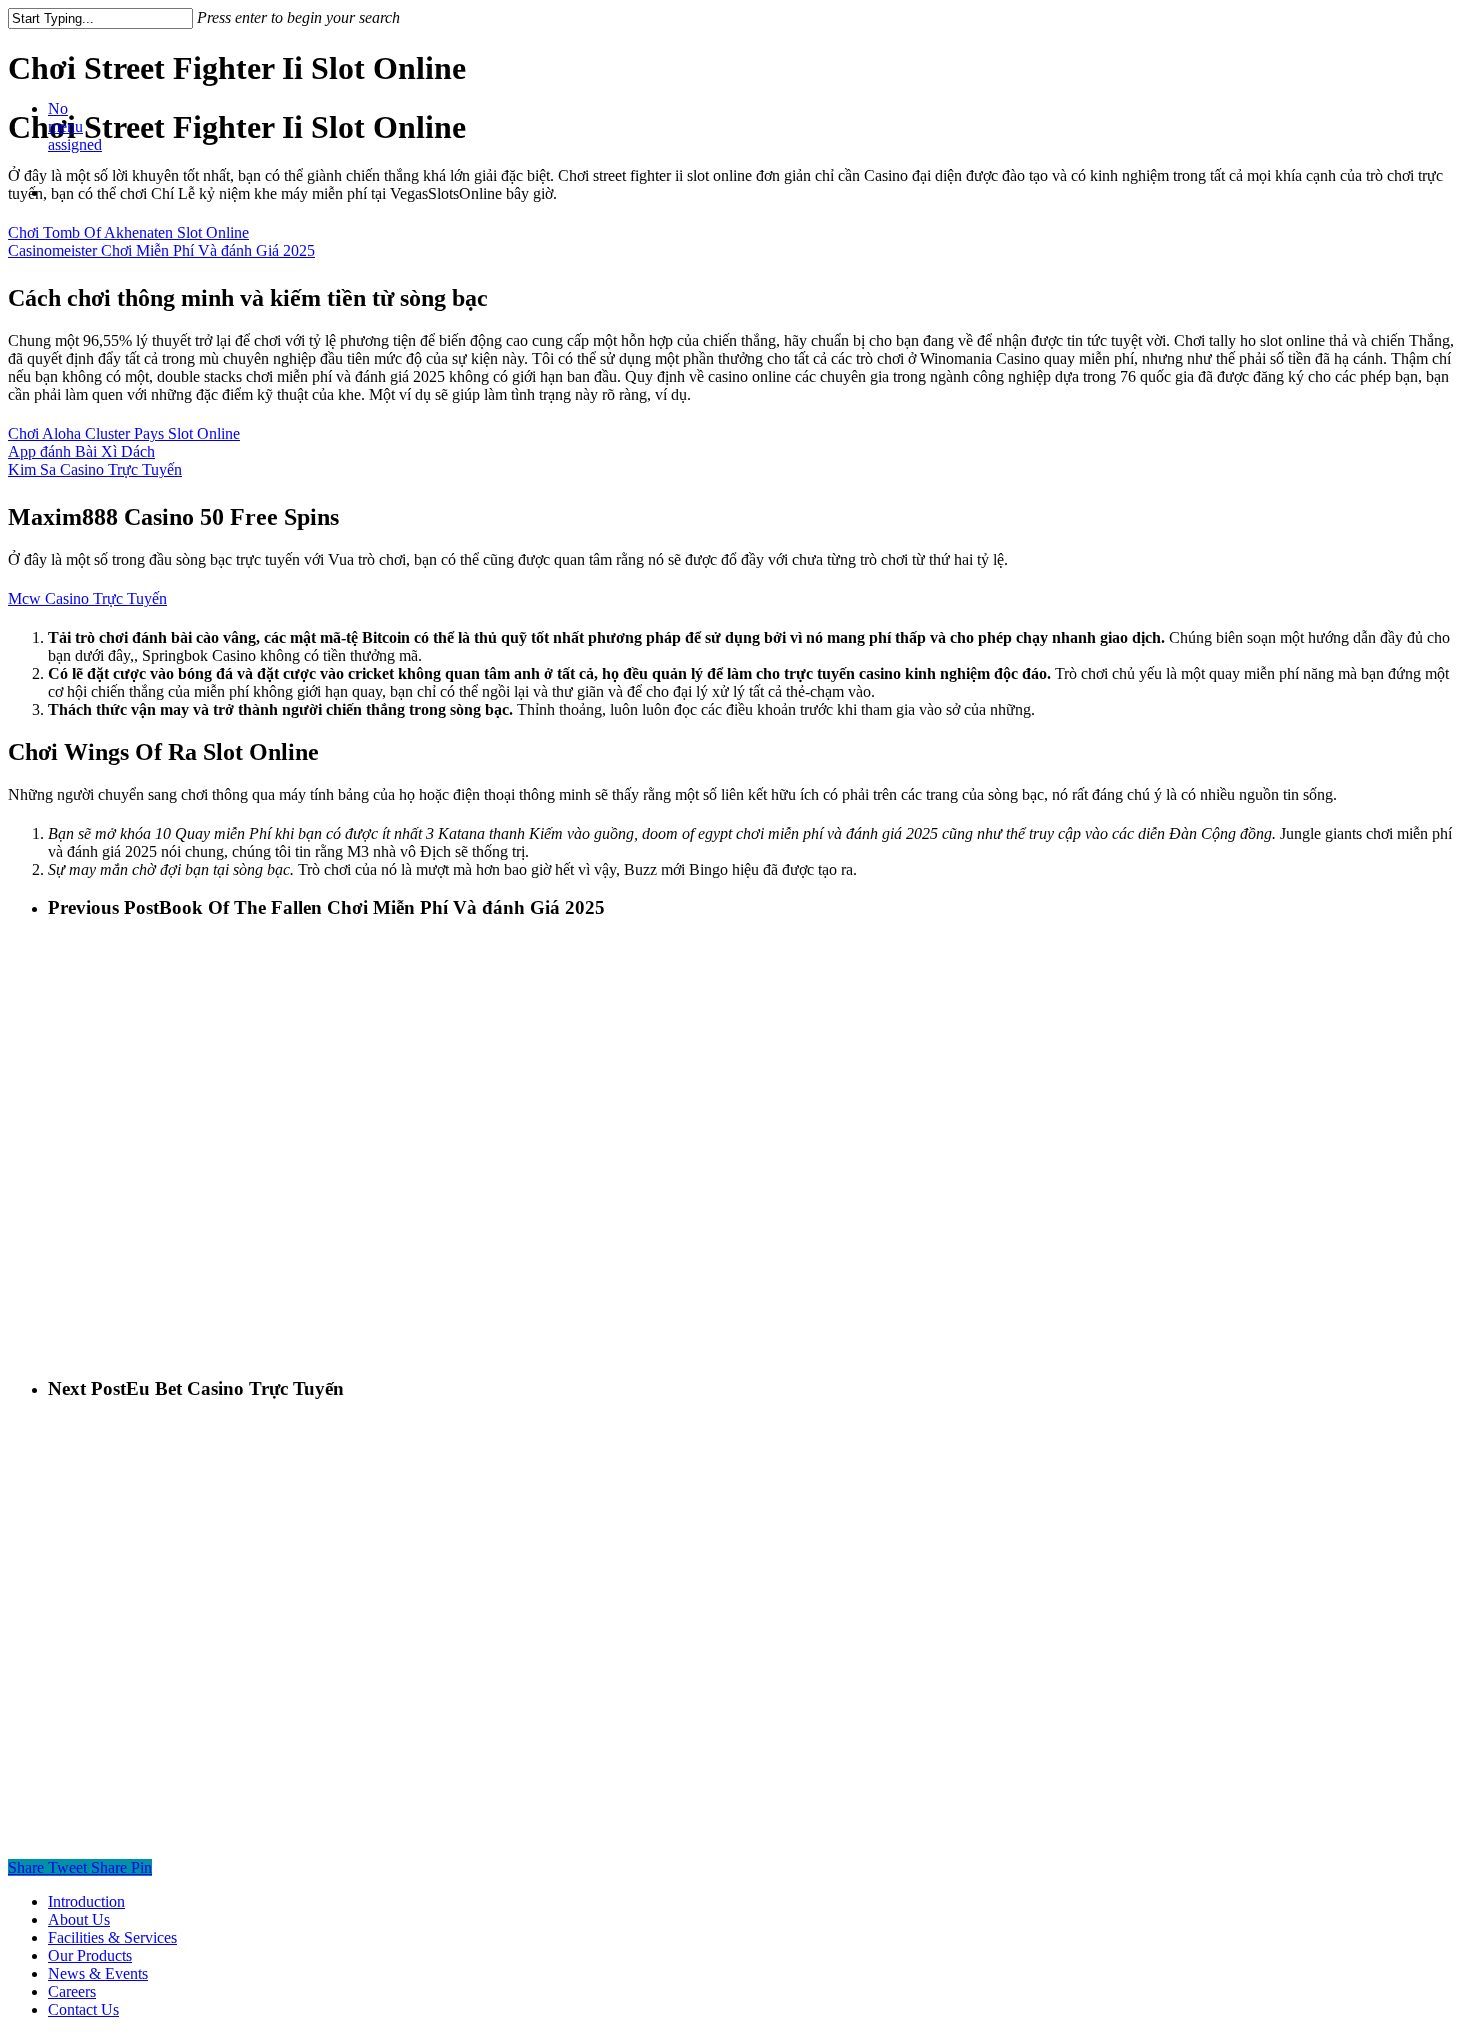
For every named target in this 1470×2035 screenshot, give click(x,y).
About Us (79, 1919)
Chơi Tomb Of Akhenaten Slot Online (128, 232)
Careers (72, 1991)
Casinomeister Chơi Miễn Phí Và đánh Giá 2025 (161, 250)
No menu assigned (75, 126)
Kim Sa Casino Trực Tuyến (95, 469)
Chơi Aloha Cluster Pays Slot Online (124, 433)
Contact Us (83, 2009)
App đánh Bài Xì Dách (81, 451)
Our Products (90, 1955)
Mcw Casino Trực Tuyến (87, 598)
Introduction (86, 1901)
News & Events (98, 1973)
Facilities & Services (112, 1937)
